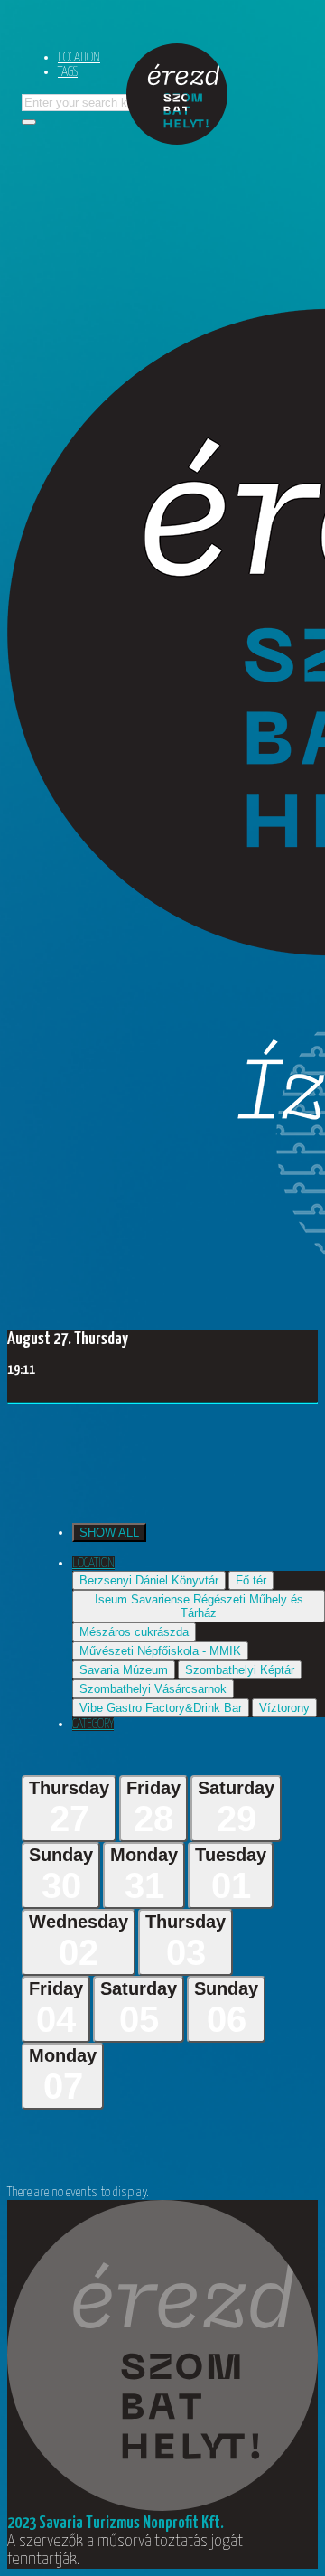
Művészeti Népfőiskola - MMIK (160, 1651)
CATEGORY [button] (93, 1724)
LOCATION (79, 57)
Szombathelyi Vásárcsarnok (153, 1689)
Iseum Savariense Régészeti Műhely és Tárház (199, 1606)
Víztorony (284, 1708)
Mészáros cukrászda (134, 1632)
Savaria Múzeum (124, 1670)
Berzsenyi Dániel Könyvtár (149, 1580)
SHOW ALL (109, 1532)
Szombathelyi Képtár (240, 1670)
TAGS (68, 72)
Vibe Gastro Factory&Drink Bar (161, 1708)
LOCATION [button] (93, 1563)
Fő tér (251, 1580)
